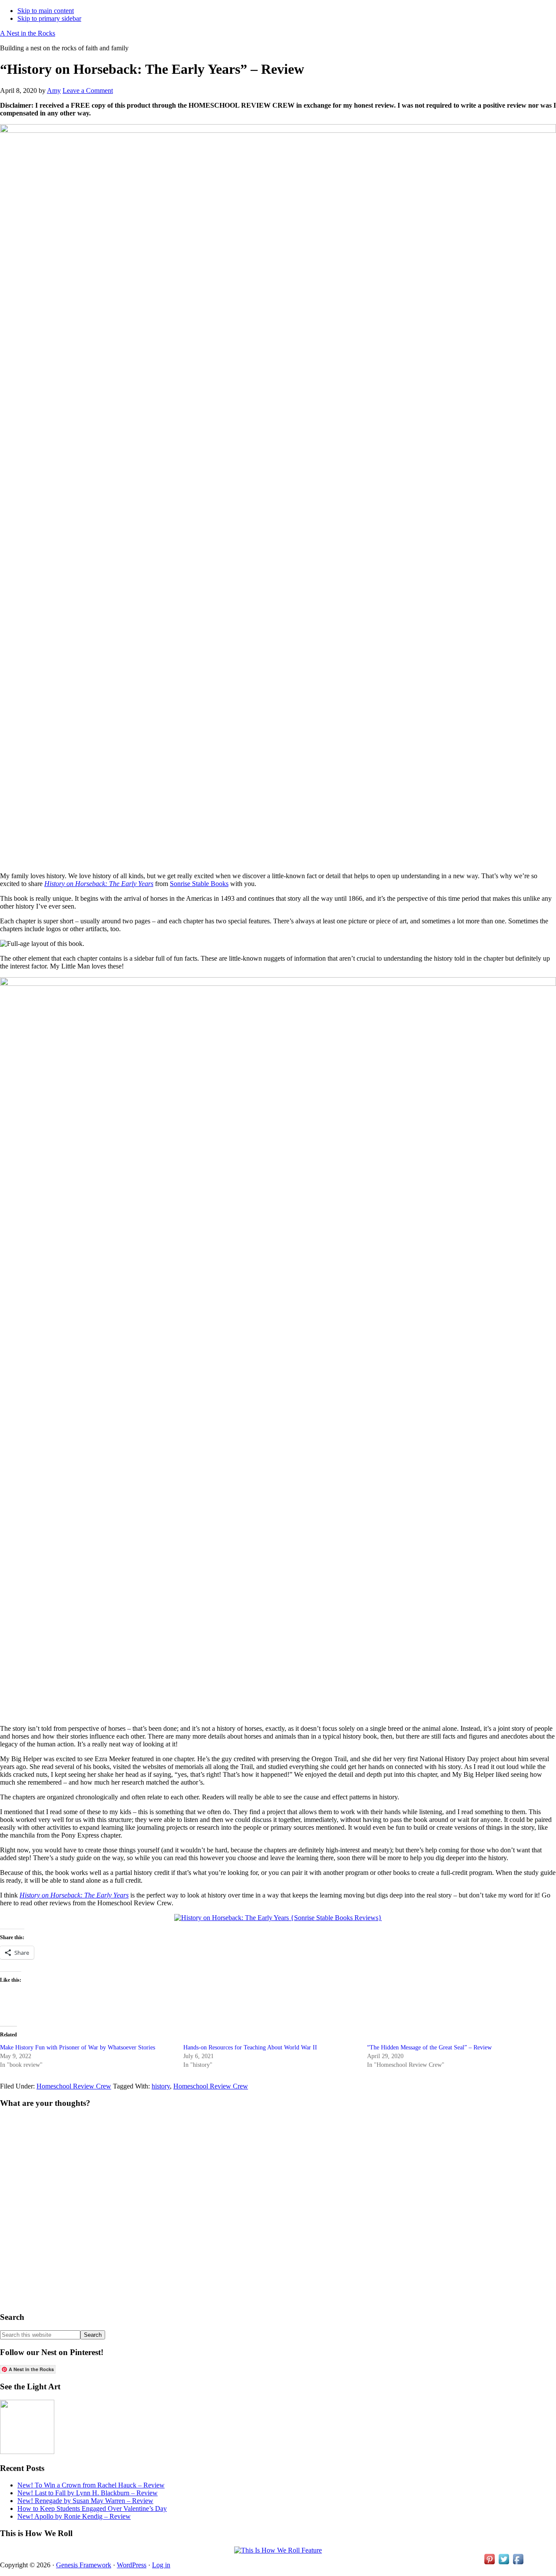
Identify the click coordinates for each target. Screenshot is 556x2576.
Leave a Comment (88, 91)
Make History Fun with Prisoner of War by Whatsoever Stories (78, 2047)
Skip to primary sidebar (49, 18)
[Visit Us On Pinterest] (489, 2564)
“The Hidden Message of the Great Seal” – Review (429, 2047)
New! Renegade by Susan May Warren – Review (85, 2501)
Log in (161, 2565)
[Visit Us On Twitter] (504, 2564)
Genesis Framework (84, 2565)
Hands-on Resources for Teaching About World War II (250, 2047)
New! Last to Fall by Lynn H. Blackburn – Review (88, 2493)
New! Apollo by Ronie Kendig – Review (74, 2516)
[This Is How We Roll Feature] (278, 2550)
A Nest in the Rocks (28, 33)
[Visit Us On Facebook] (518, 2564)
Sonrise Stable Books (199, 884)
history (161, 2086)
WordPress (132, 2565)
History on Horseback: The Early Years (99, 884)
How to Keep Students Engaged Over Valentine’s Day (92, 2508)
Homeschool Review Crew (74, 2086)
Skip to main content (46, 11)
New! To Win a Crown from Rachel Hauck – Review (91, 2485)
